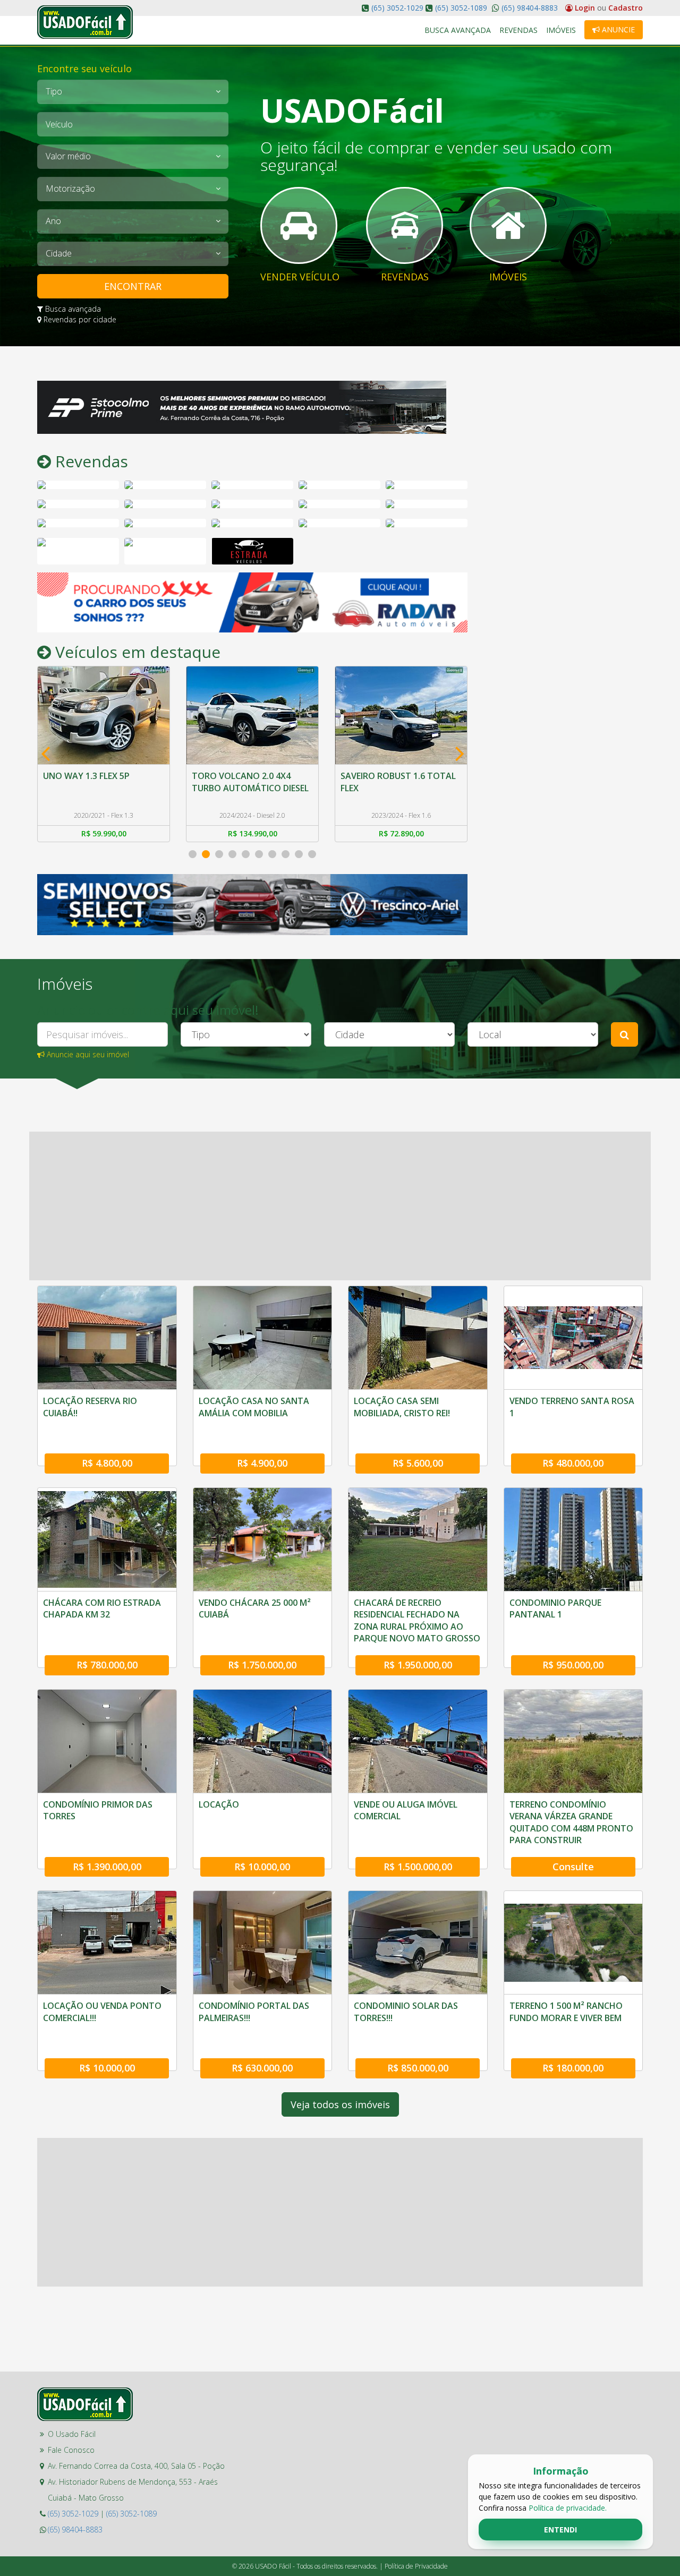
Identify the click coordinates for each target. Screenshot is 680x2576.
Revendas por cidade (79, 319)
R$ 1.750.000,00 (262, 1665)
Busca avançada (72, 309)
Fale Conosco (71, 2450)
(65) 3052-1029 (397, 8)
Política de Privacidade (416, 2566)
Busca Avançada (458, 30)
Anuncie (617, 29)
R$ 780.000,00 (107, 1665)
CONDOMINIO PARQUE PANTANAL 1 (555, 1608)
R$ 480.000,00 (573, 1463)
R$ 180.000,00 (573, 2068)
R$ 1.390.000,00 (107, 1867)
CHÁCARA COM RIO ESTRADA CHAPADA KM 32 (102, 1608)
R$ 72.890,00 (253, 833)
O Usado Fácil (72, 2434)
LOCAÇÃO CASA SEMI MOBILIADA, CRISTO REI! (402, 1407)
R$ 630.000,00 (262, 2068)
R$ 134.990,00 (104, 833)
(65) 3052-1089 (461, 8)
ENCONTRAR (133, 286)
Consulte (573, 1867)
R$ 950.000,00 (573, 1665)
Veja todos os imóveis (340, 2104)
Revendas (518, 30)
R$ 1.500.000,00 (418, 1867)
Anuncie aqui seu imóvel (87, 1054)
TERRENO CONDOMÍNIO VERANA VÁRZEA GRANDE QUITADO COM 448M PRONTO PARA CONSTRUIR (571, 1822)
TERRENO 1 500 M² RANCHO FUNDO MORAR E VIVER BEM (566, 2012)
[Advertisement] (563, 540)
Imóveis (561, 30)
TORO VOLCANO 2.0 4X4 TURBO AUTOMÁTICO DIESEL (101, 782)
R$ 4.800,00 (107, 1463)
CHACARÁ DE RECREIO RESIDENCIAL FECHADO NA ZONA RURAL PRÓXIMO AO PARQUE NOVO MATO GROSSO (417, 1620)
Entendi (560, 2530)
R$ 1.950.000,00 (418, 1665)
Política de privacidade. (568, 2508)
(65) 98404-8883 (529, 8)
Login (585, 8)
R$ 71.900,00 (401, 833)
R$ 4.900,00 (262, 1463)
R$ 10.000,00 (262, 1867)
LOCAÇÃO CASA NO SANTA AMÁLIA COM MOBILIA (254, 1407)
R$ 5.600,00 (418, 1463)
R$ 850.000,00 (418, 2068)
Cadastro (626, 8)
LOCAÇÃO (219, 1804)
